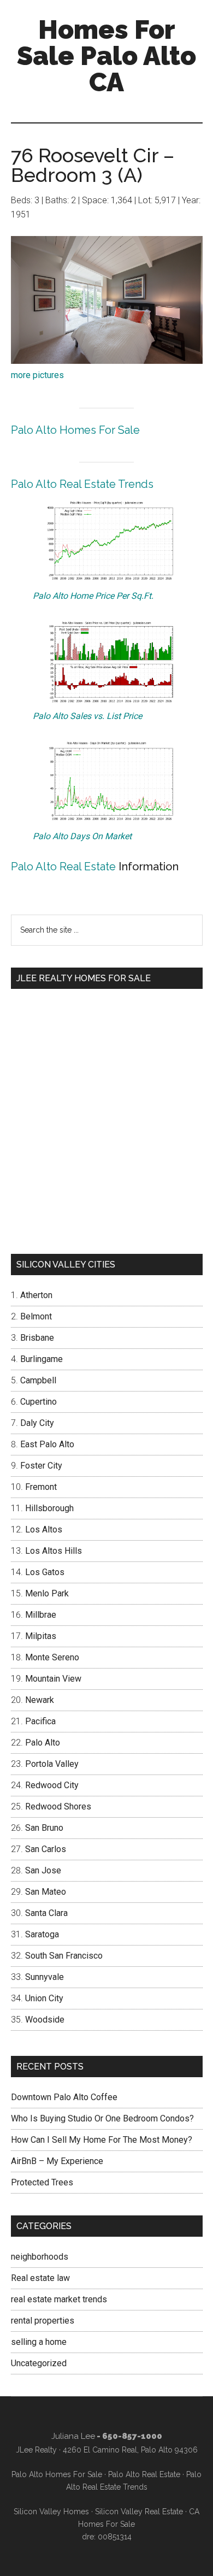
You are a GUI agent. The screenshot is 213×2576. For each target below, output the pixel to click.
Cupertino (39, 1402)
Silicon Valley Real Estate (139, 2512)
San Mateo (46, 1892)
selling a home (39, 2342)
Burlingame (42, 1359)
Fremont (41, 1487)
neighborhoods (40, 2257)
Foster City (41, 1466)
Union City (44, 1998)
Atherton (36, 1295)
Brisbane (37, 1338)
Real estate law (40, 2278)
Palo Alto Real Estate (63, 866)
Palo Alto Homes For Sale (75, 430)
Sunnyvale (45, 1977)
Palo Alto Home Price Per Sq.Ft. (93, 596)
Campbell (38, 1380)
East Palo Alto (47, 1444)
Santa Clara (46, 1913)
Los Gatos (45, 1572)
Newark (40, 1700)
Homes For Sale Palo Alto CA (106, 56)
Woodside (45, 2020)
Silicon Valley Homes (51, 2512)
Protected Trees (42, 2182)
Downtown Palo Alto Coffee (64, 2097)
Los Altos (44, 1529)
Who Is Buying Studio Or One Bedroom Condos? (102, 2118)
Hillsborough (49, 1508)
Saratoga (42, 1934)
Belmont (36, 1316)
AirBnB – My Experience (57, 2161)
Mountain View (53, 1679)
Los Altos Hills (54, 1551)
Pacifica (40, 1721)
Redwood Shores (58, 1806)
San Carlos (46, 1849)
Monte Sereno (52, 1657)
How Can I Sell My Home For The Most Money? (102, 2140)
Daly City (37, 1423)
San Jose (43, 1870)
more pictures (37, 375)
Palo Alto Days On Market (82, 836)
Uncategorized (39, 2363)
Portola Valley (52, 1764)
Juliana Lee (73, 2436)
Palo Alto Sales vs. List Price (87, 716)
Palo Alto (43, 1743)
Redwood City (52, 1785)
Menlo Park (47, 1593)
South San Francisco (64, 1956)
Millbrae (41, 1615)
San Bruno (44, 1828)
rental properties (43, 2321)
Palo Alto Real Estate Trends (82, 484)
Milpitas (41, 1636)
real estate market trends (59, 2299)
